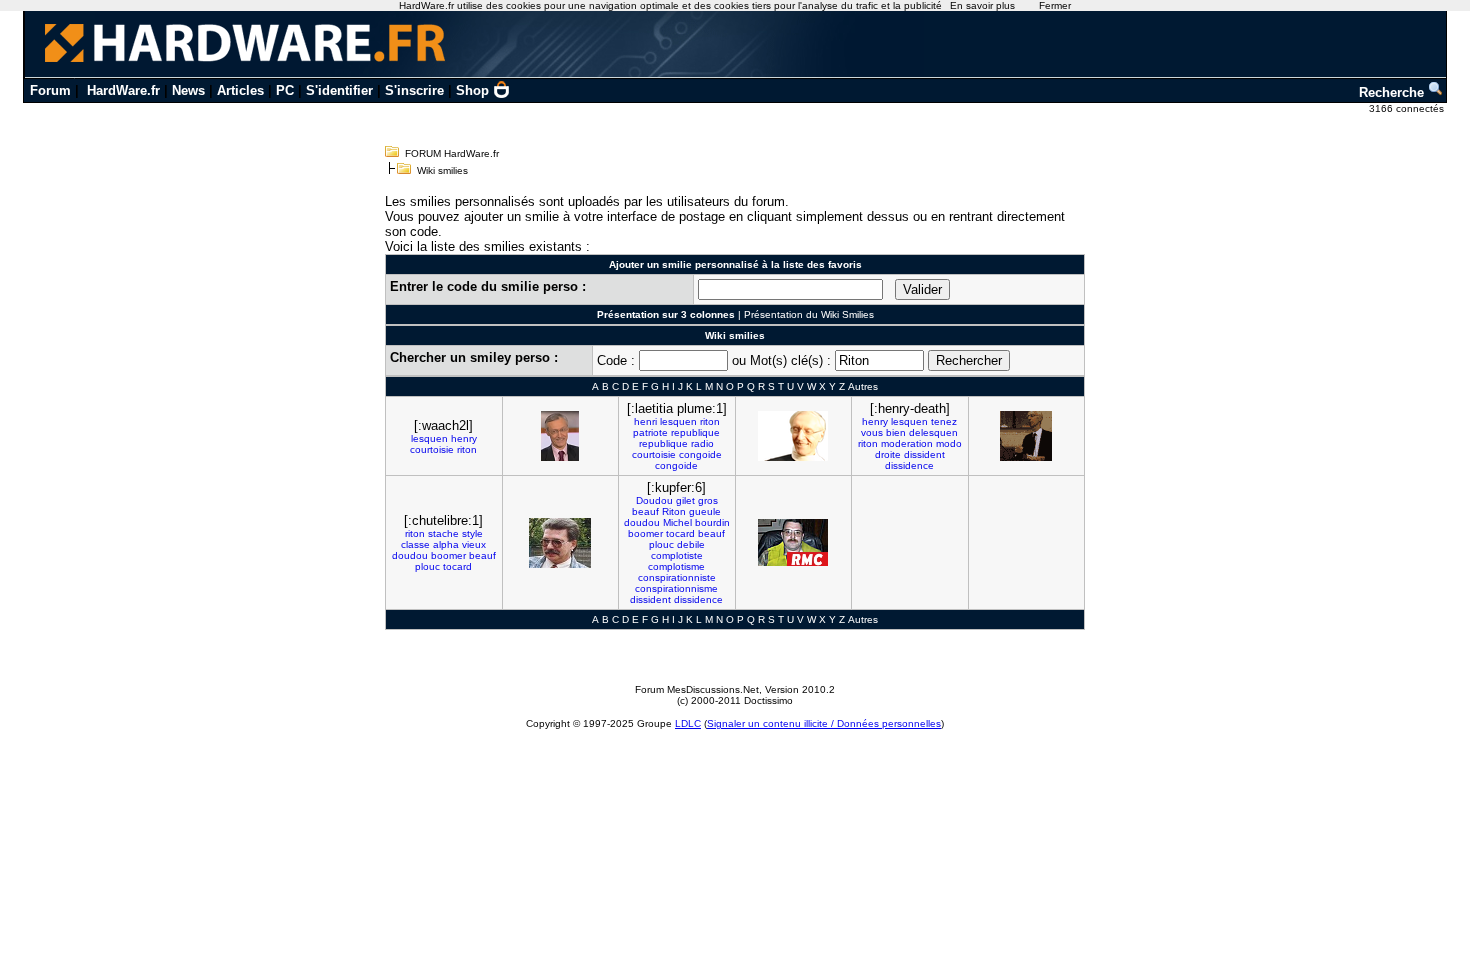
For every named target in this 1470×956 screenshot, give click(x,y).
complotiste (677, 555)
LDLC (688, 723)
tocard (457, 566)
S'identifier (339, 90)
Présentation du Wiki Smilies (809, 314)
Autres (863, 386)
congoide (700, 454)
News (188, 90)
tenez (944, 421)
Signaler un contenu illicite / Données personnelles (824, 723)
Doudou (654, 500)
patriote (650, 432)
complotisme (676, 566)
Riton (674, 511)
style (472, 533)
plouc (427, 566)
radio (702, 443)
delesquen (933, 432)
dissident (924, 454)
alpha (446, 544)
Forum (50, 90)
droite (888, 454)
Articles (240, 90)
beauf (482, 555)
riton (467, 449)
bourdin (712, 522)
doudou (410, 555)
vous (872, 432)
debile (691, 544)
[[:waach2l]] (560, 436)
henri (645, 421)
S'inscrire (414, 90)
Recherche (1393, 92)
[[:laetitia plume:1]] (793, 436)
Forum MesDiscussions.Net (697, 689)
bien (896, 432)
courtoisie (432, 449)
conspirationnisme (676, 588)
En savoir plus (982, 5)
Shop (472, 90)
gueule (705, 511)
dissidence (909, 465)
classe (415, 544)
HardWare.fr (123, 90)
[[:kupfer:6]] (793, 542)
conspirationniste (677, 577)
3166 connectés (1408, 108)
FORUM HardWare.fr (452, 153)
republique (695, 432)
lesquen (429, 438)
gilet (685, 500)
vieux (474, 544)
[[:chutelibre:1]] (560, 543)
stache (443, 533)
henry (464, 438)
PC (285, 90)
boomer (448, 555)
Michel (677, 522)
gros (708, 500)
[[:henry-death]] (1026, 436)
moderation (907, 443)
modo (949, 443)
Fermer (1055, 5)
